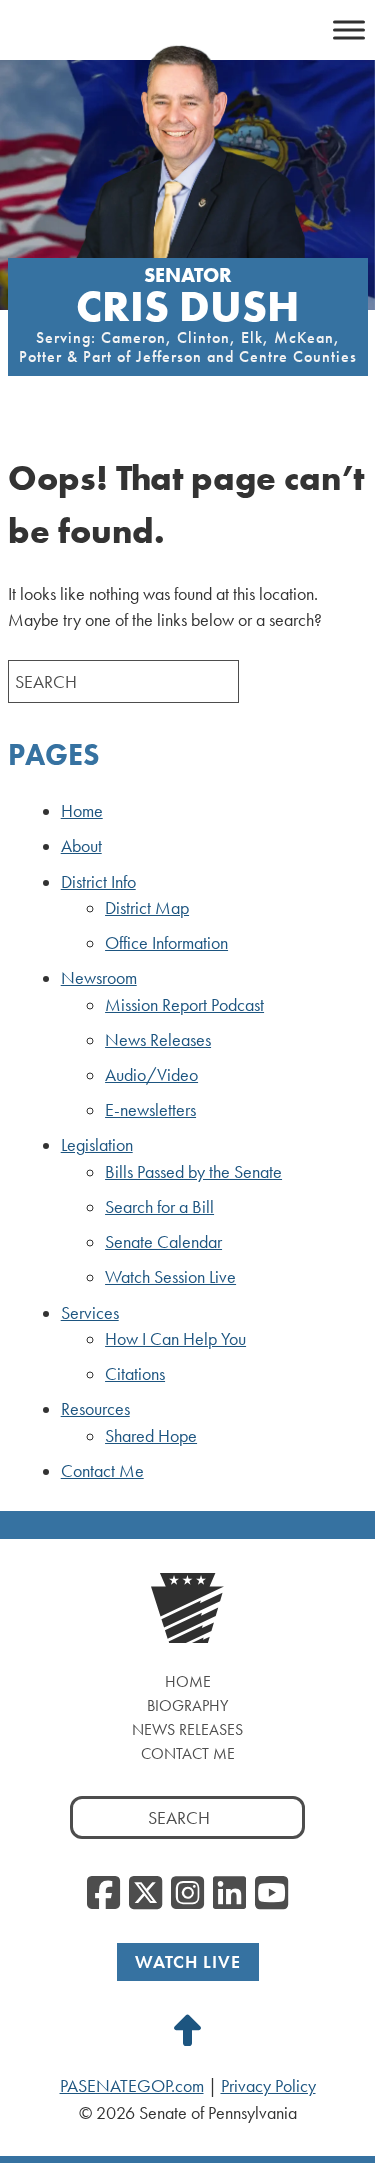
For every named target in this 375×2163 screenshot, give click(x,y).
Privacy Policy (268, 2086)
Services (90, 1313)
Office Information (166, 943)
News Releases (158, 1040)
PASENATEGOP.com (132, 2086)
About (81, 846)
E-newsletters (150, 1110)
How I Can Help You (175, 1339)
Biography (187, 1705)
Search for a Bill (159, 1207)
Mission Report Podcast (184, 1005)
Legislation (97, 1145)
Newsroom (99, 978)
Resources (95, 1409)
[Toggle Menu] (349, 29)
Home (82, 811)
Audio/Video (151, 1075)
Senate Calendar (163, 1242)
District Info (98, 882)
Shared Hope (151, 1436)
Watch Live (188, 1961)
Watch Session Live (170, 1277)
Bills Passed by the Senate (193, 1172)
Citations (135, 1374)
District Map (147, 908)
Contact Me (102, 1471)
